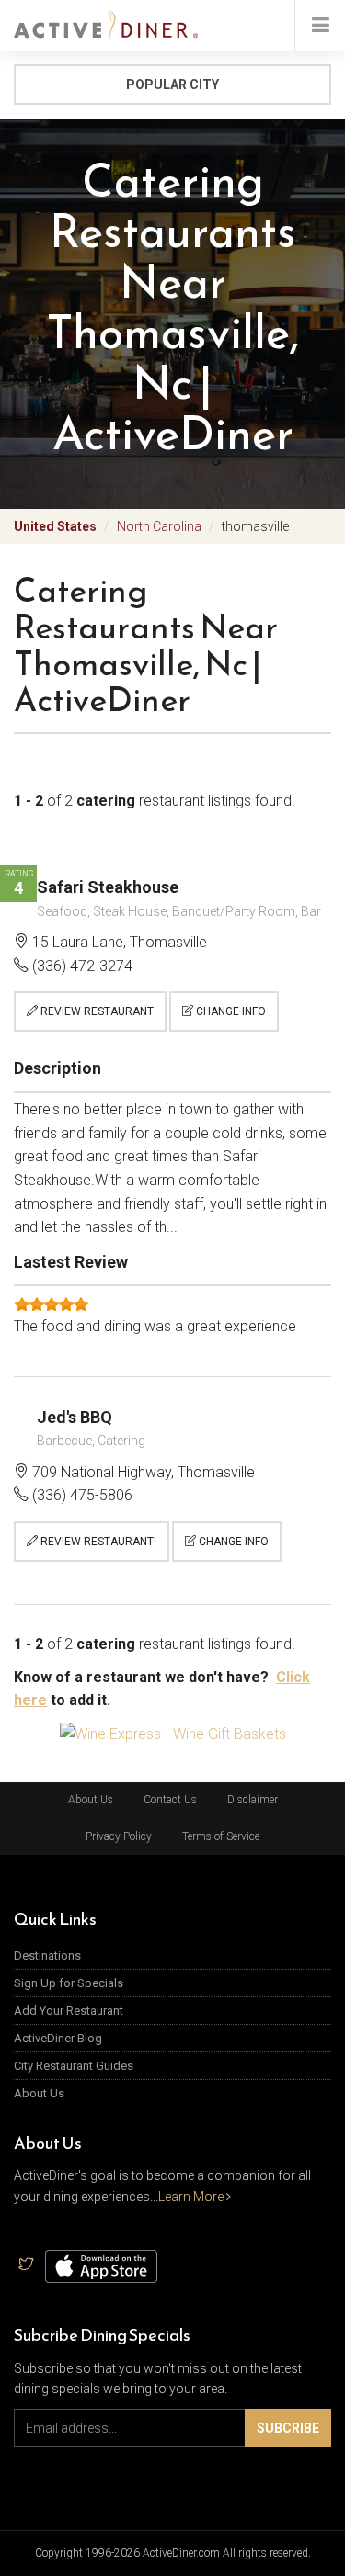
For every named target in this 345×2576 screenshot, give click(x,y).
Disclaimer (253, 1800)
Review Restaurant (96, 1011)
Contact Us (170, 1800)
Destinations (47, 1955)
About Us (91, 1800)
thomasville (255, 526)
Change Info (230, 1011)
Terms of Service (221, 1836)
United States (55, 526)
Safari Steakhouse (108, 887)
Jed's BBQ (75, 1417)
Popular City (172, 85)
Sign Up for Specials (69, 1983)
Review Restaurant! (97, 1542)
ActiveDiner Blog (58, 2038)
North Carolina (159, 526)
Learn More (192, 2197)
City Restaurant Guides (74, 2066)
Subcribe (288, 2428)
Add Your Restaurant (69, 2011)
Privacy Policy (119, 1836)
